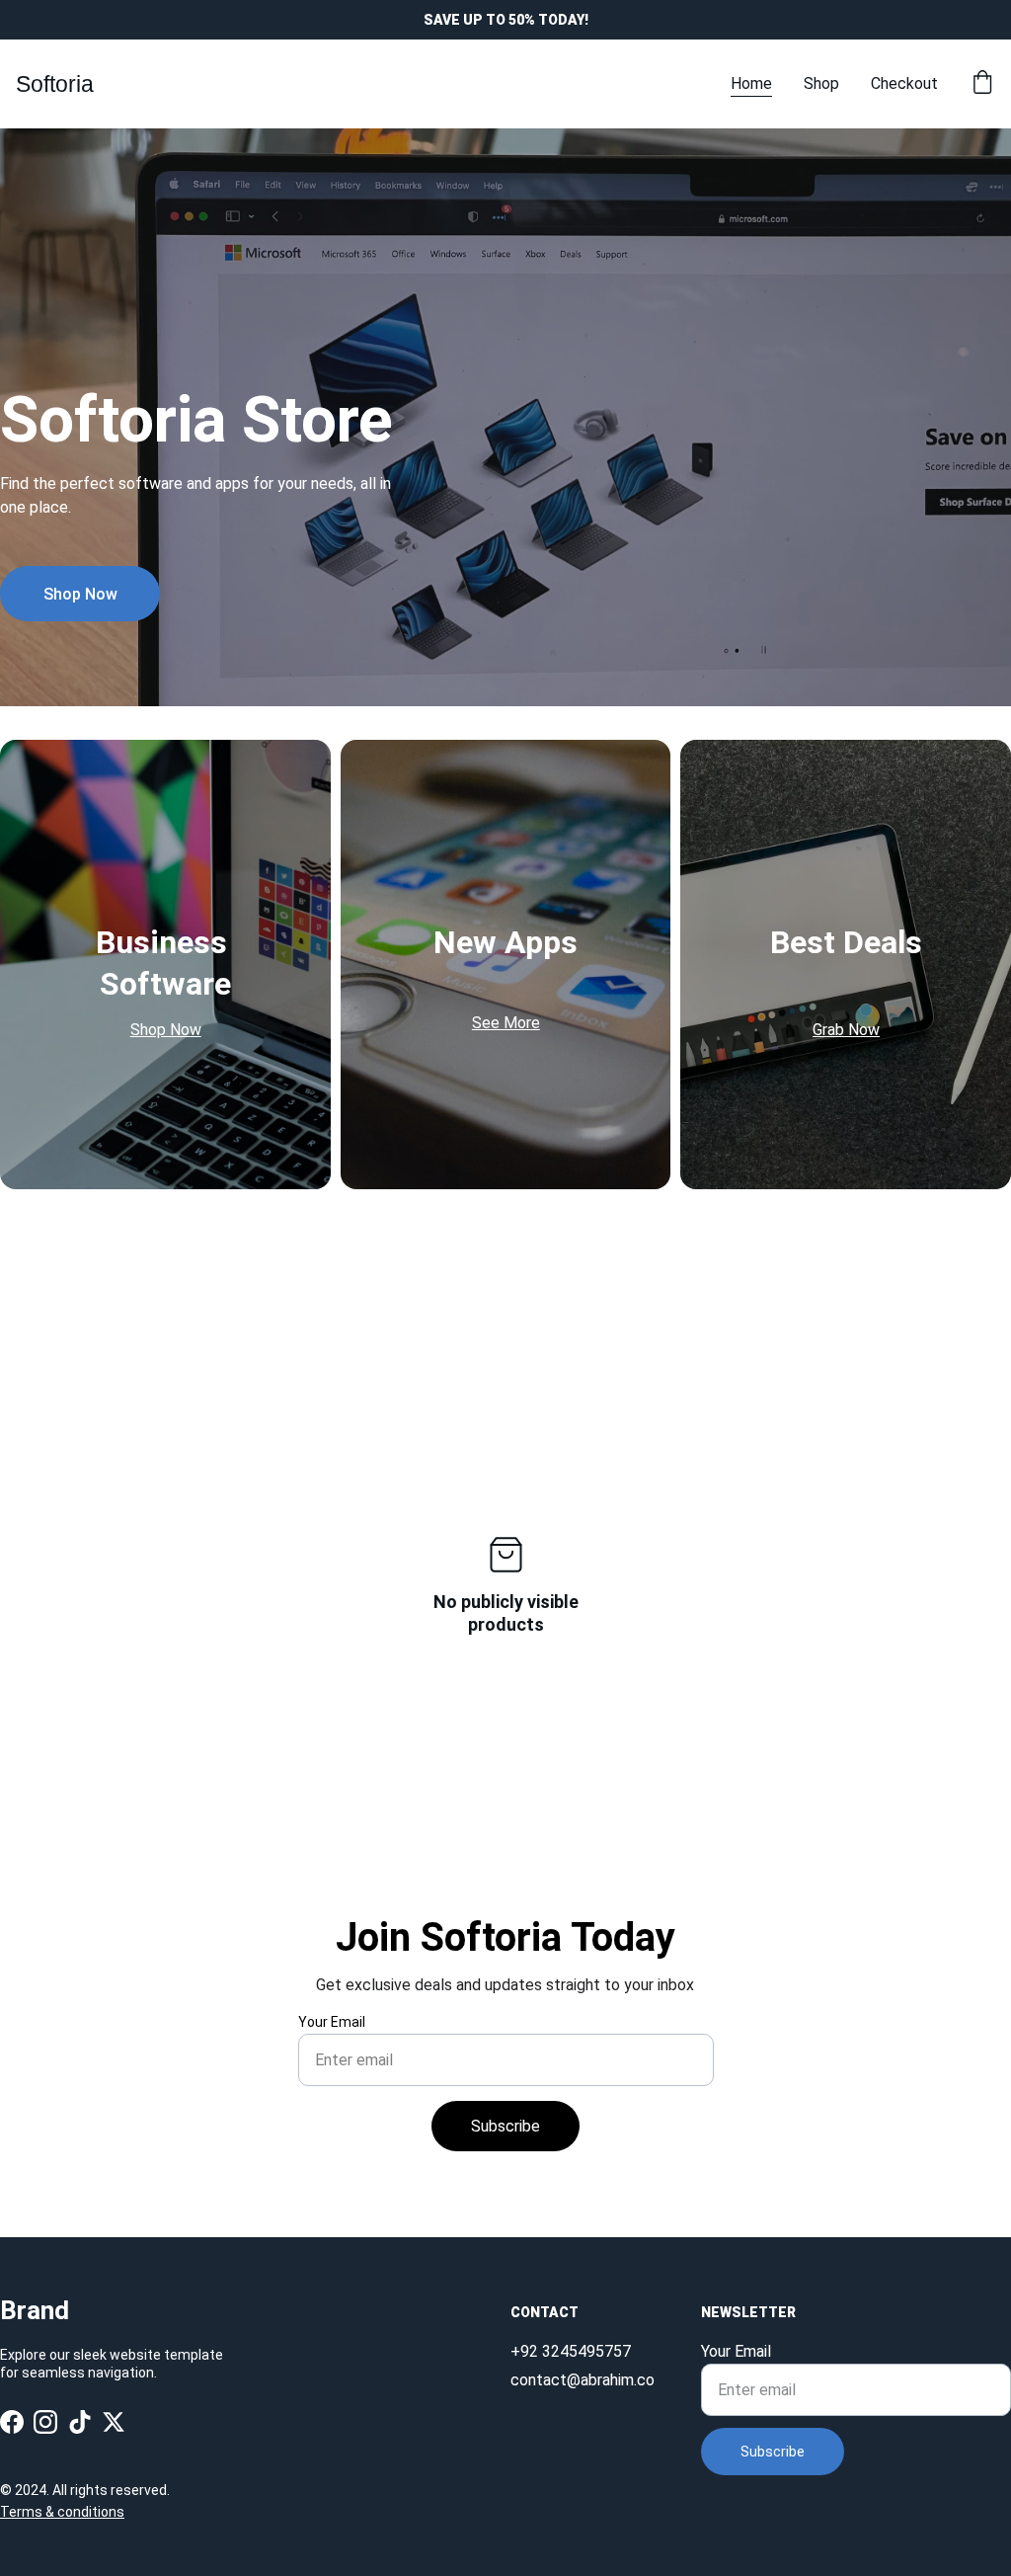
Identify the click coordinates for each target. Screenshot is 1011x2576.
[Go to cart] (982, 84)
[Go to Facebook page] (12, 2421)
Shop (821, 83)
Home (751, 83)
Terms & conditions (62, 2512)
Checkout (904, 83)
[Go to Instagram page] (45, 2421)
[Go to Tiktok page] (80, 2421)
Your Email (332, 2022)
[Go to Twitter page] (114, 2421)
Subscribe (505, 2126)
